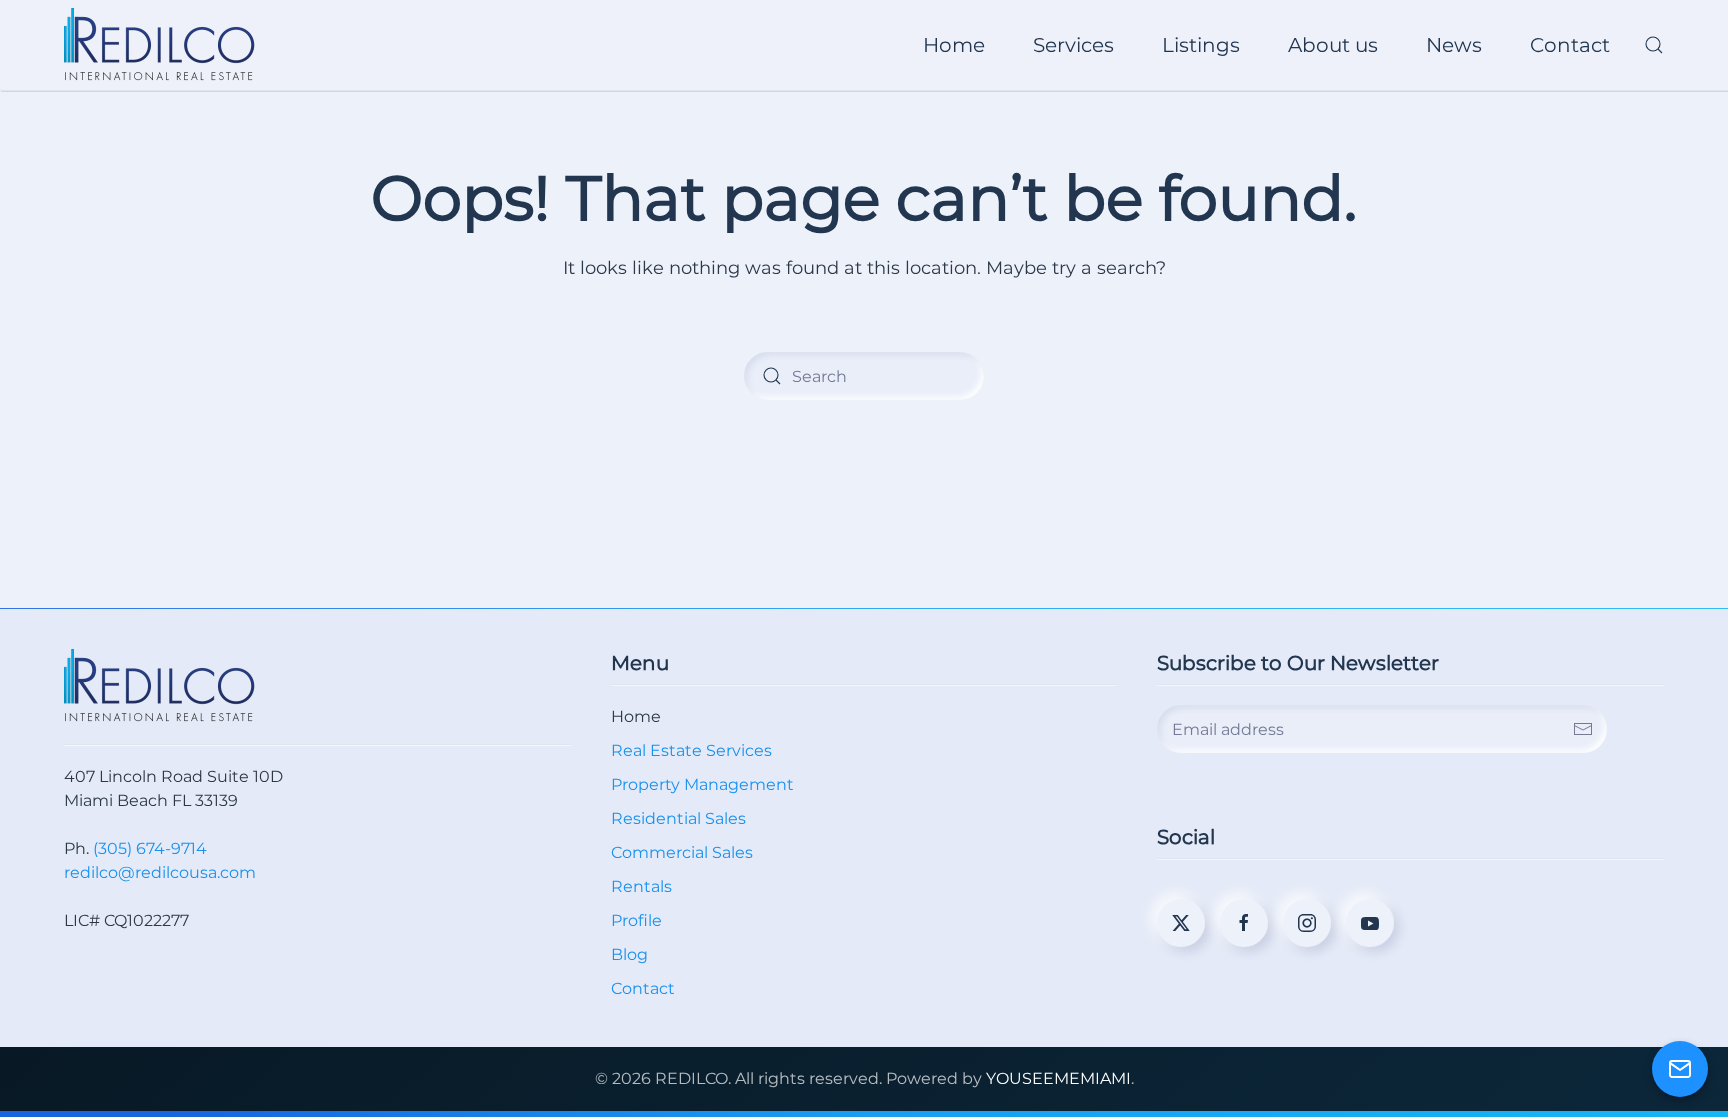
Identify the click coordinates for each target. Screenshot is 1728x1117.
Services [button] (1073, 45)
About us (1333, 45)
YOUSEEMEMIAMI (1058, 1078)
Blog (629, 954)
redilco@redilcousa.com (160, 872)
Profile (636, 920)
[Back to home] (162, 45)
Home (954, 45)
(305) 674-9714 (150, 848)
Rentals (641, 886)
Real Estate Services (691, 750)
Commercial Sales (682, 852)
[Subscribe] (1583, 729)
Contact (1570, 45)
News (1454, 45)
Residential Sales (678, 818)
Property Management (702, 784)
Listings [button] (1201, 45)
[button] (1654, 45)
